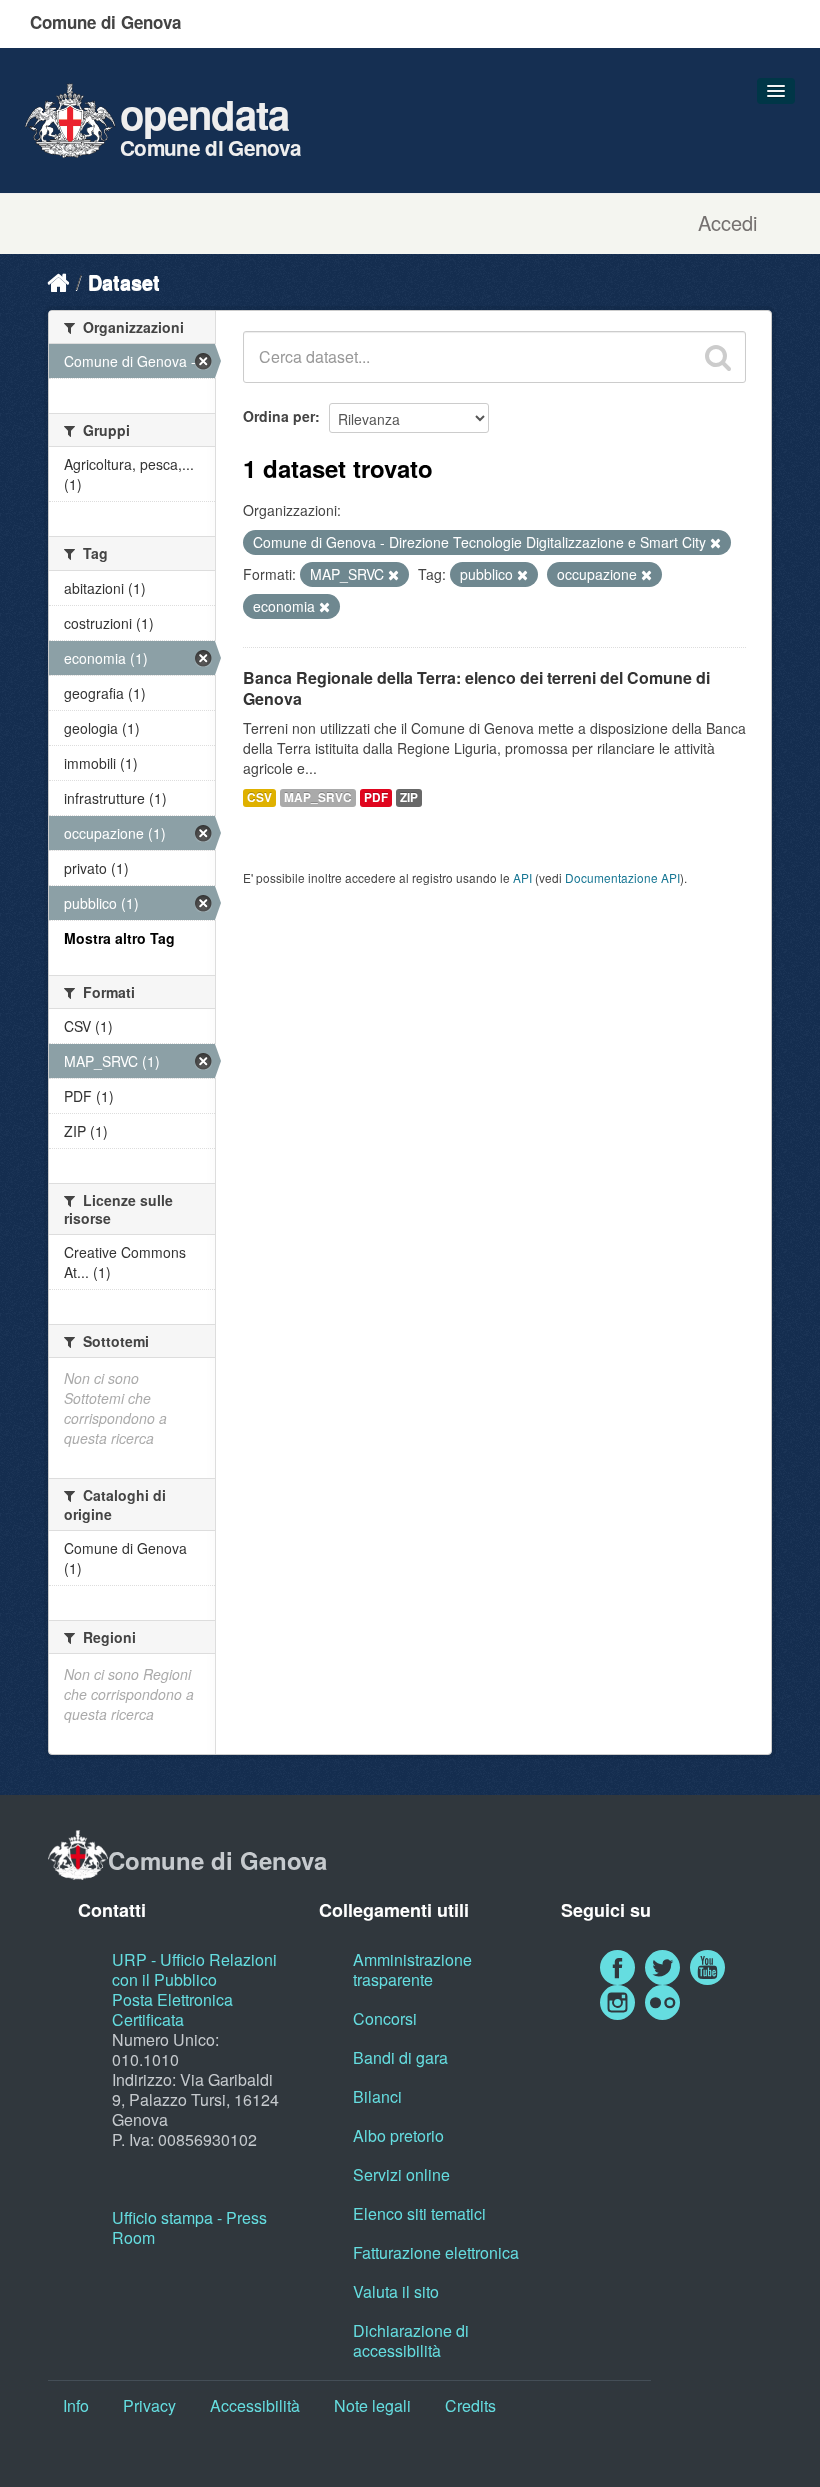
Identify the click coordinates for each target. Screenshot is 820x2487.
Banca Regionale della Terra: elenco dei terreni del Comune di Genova (476, 688)
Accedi (727, 223)
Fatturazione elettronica (436, 2252)
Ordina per (279, 416)
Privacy (149, 2405)
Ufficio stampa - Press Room (189, 2227)
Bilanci (377, 2096)
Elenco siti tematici (419, 2213)
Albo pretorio (398, 2135)
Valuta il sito (396, 2291)
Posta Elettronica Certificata (172, 2009)
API (522, 877)
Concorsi (385, 2018)
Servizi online (401, 2174)
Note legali (372, 2405)
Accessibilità (255, 2405)
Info (76, 2405)
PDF (376, 797)
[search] (718, 357)
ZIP (409, 797)
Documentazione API (622, 877)
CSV (259, 797)
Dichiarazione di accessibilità (411, 2340)
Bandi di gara (400, 2057)
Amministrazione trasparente (412, 1969)
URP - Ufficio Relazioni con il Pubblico (194, 1969)
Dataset (124, 281)
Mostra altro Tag (119, 938)
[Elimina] (715, 543)
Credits (470, 2405)
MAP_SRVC (318, 797)
